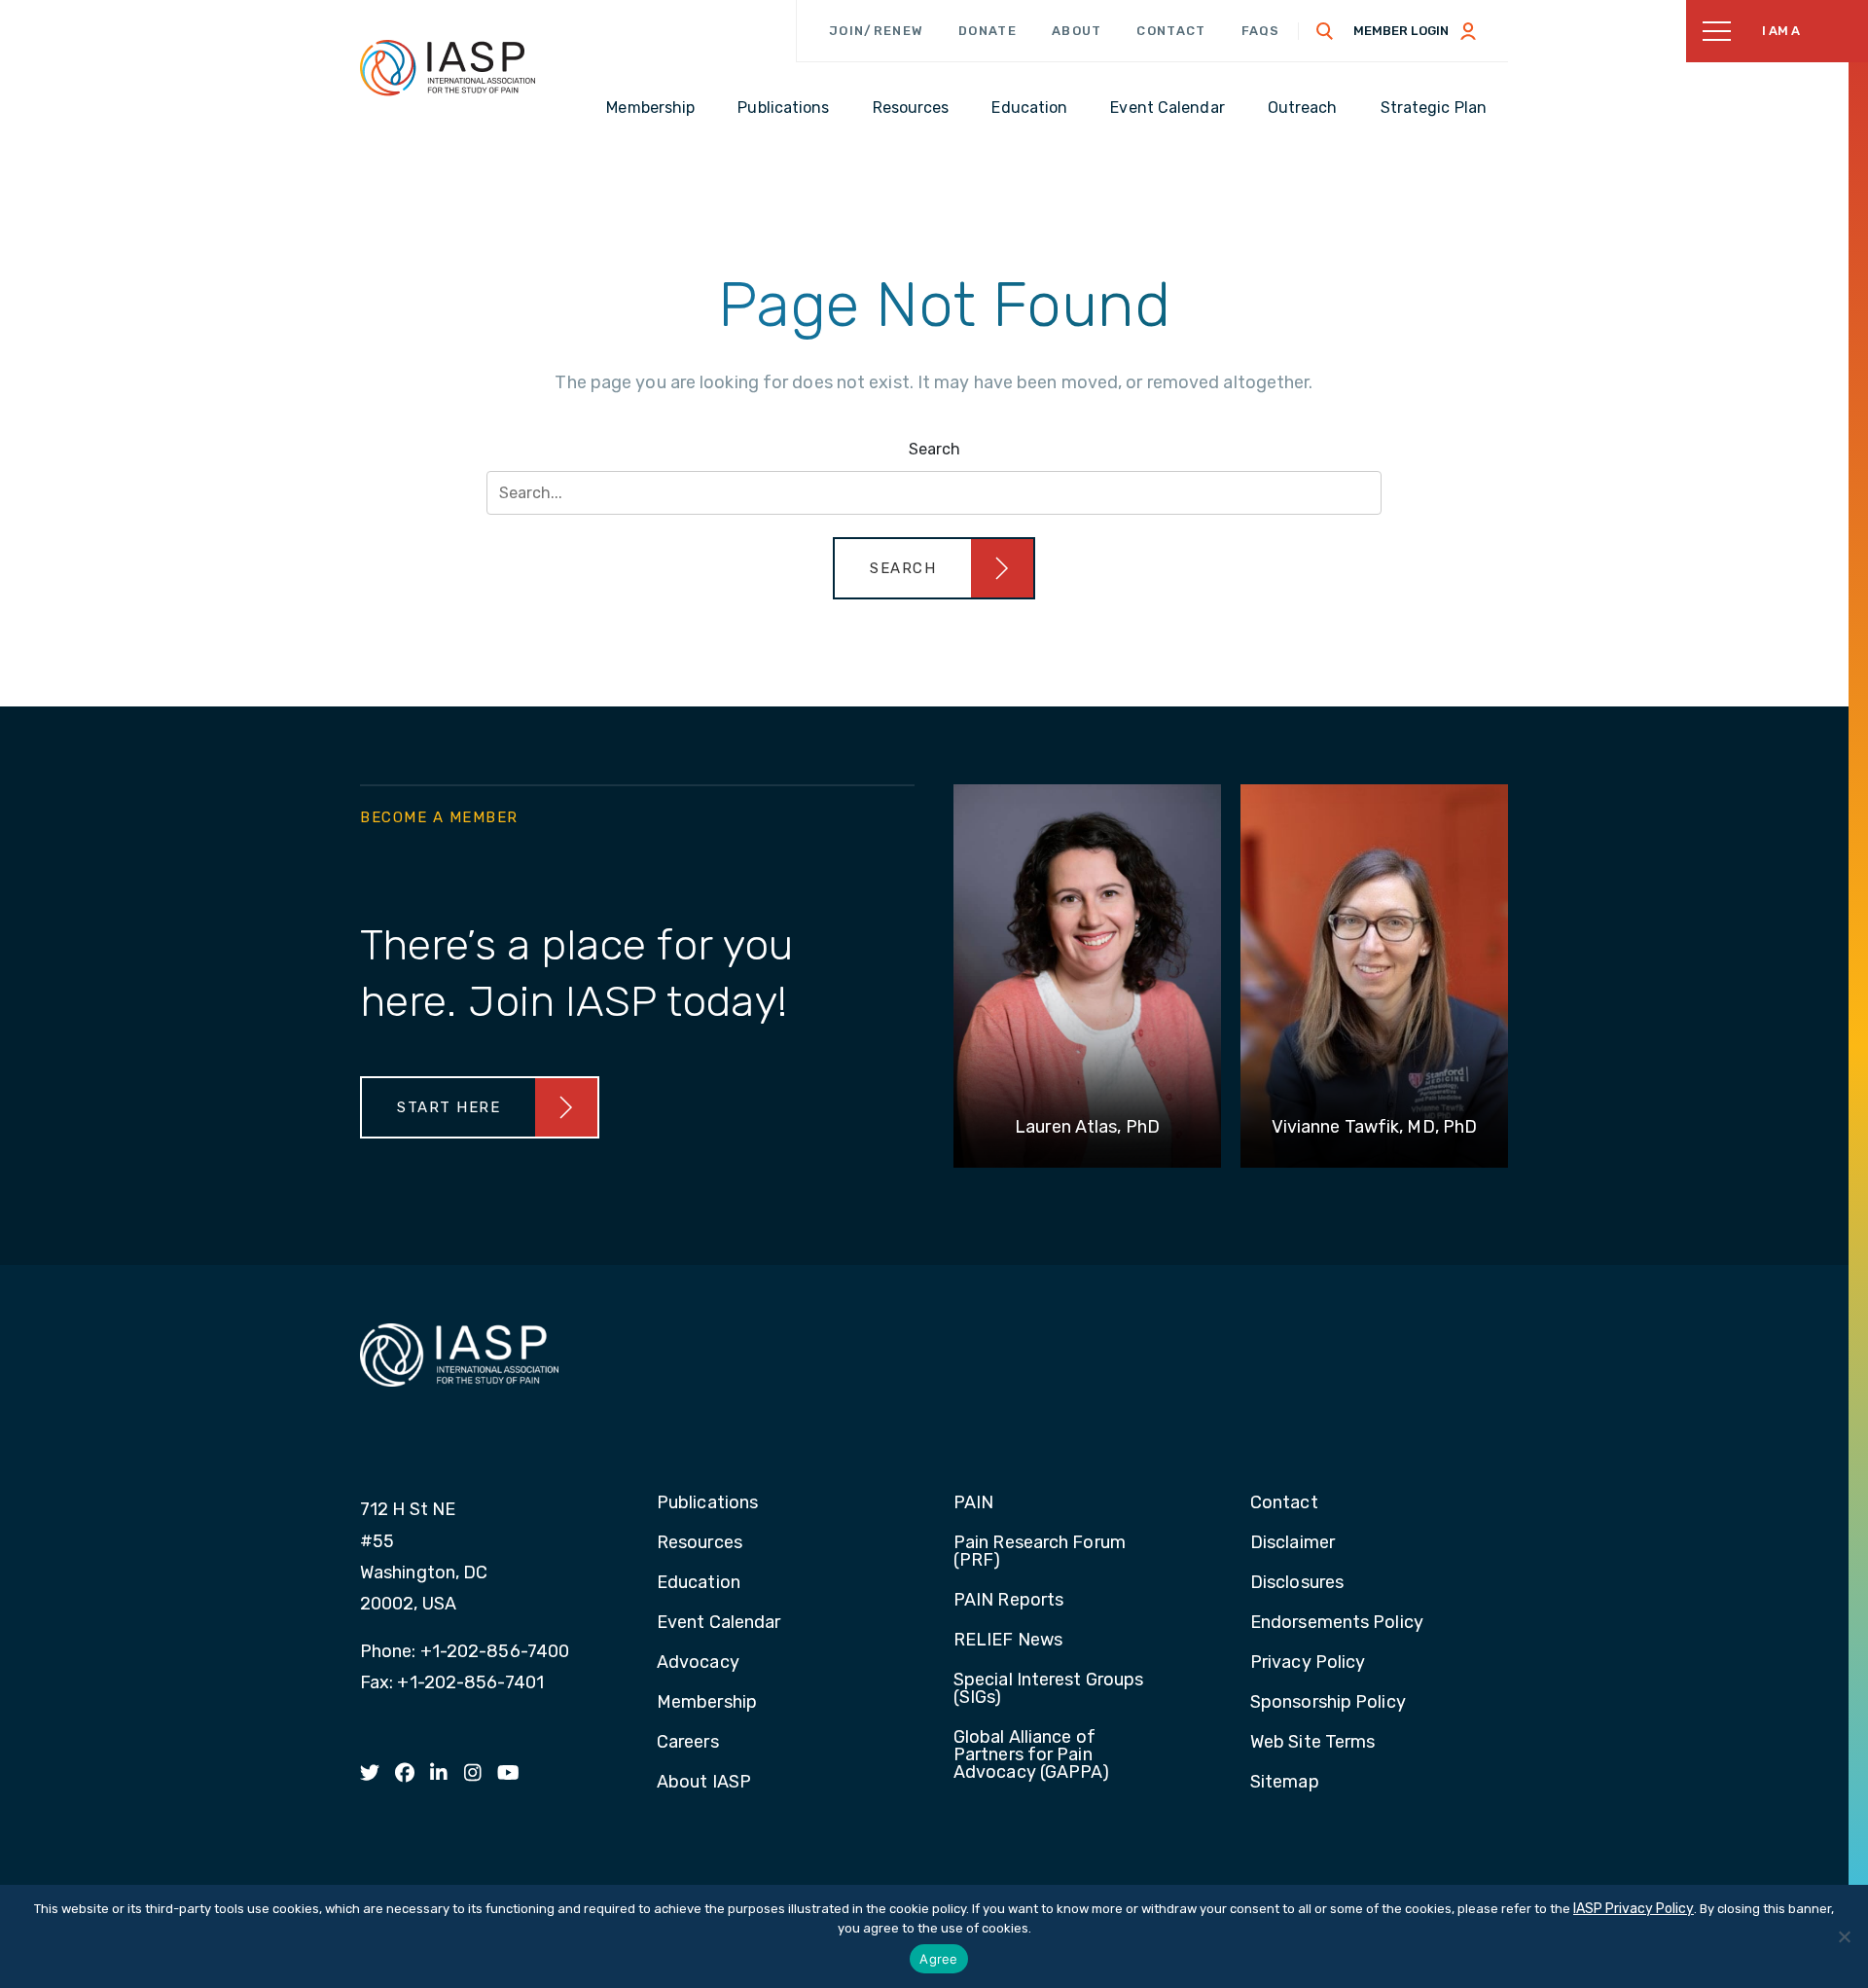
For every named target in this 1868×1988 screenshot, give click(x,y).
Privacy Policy (1308, 1663)
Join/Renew (876, 31)
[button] (934, 568)
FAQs (1261, 31)
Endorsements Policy (1337, 1623)
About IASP (704, 1783)
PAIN (973, 1503)
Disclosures (1297, 1583)
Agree (938, 1959)
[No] (1844, 1936)
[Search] (1325, 31)
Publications (707, 1503)
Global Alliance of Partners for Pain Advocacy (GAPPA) (1032, 1755)
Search (934, 449)
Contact (1171, 31)
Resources (700, 1543)
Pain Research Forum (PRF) (1040, 1552)
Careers (688, 1743)
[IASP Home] (448, 67)
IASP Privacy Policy (1634, 1909)
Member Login (1401, 31)
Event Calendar (718, 1623)
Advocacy (698, 1663)
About (1077, 31)
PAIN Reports (1008, 1601)
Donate (988, 31)
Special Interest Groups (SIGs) (1048, 1689)
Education (699, 1583)
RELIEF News (1008, 1641)
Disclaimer (1293, 1543)
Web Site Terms (1312, 1743)
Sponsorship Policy (1328, 1703)
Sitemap (1285, 1783)
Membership (707, 1703)
